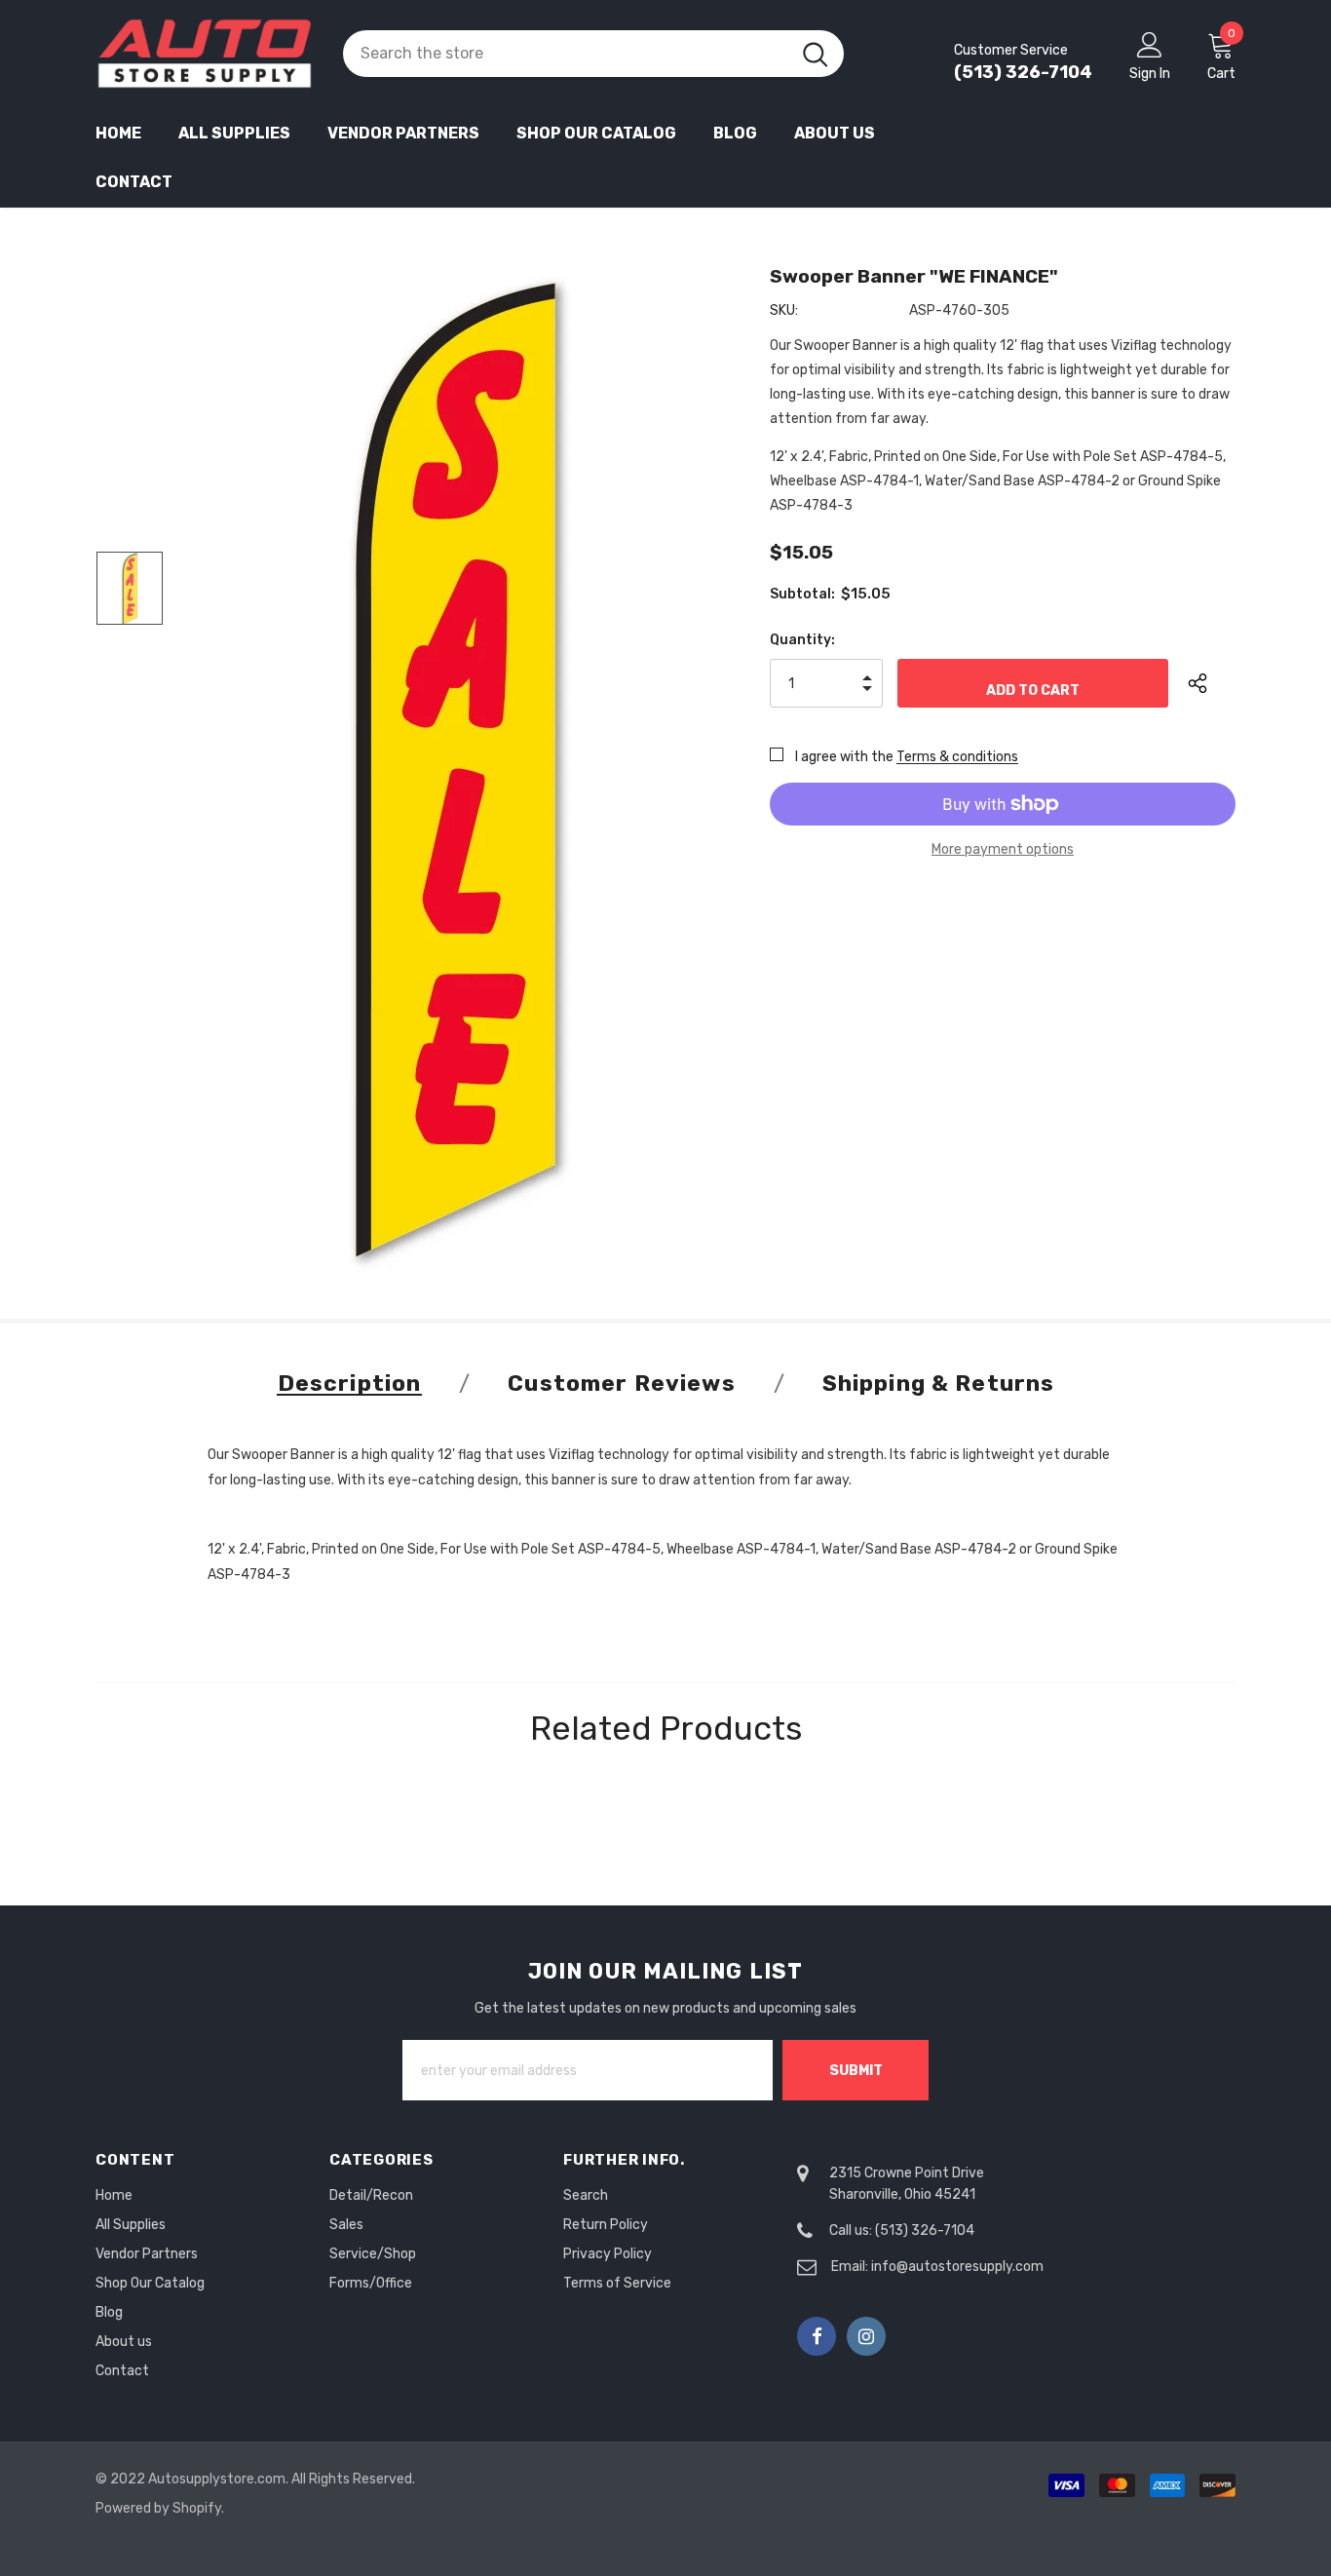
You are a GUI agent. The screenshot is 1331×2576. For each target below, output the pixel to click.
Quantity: (802, 640)
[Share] (1212, 683)
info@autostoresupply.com (957, 2267)
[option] (455, 770)
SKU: (784, 310)
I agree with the (844, 757)
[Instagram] (866, 2336)
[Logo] (205, 54)
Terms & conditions (957, 757)
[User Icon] (1150, 44)
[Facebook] (817, 2336)
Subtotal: (802, 594)
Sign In (1150, 74)
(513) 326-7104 (1023, 72)
